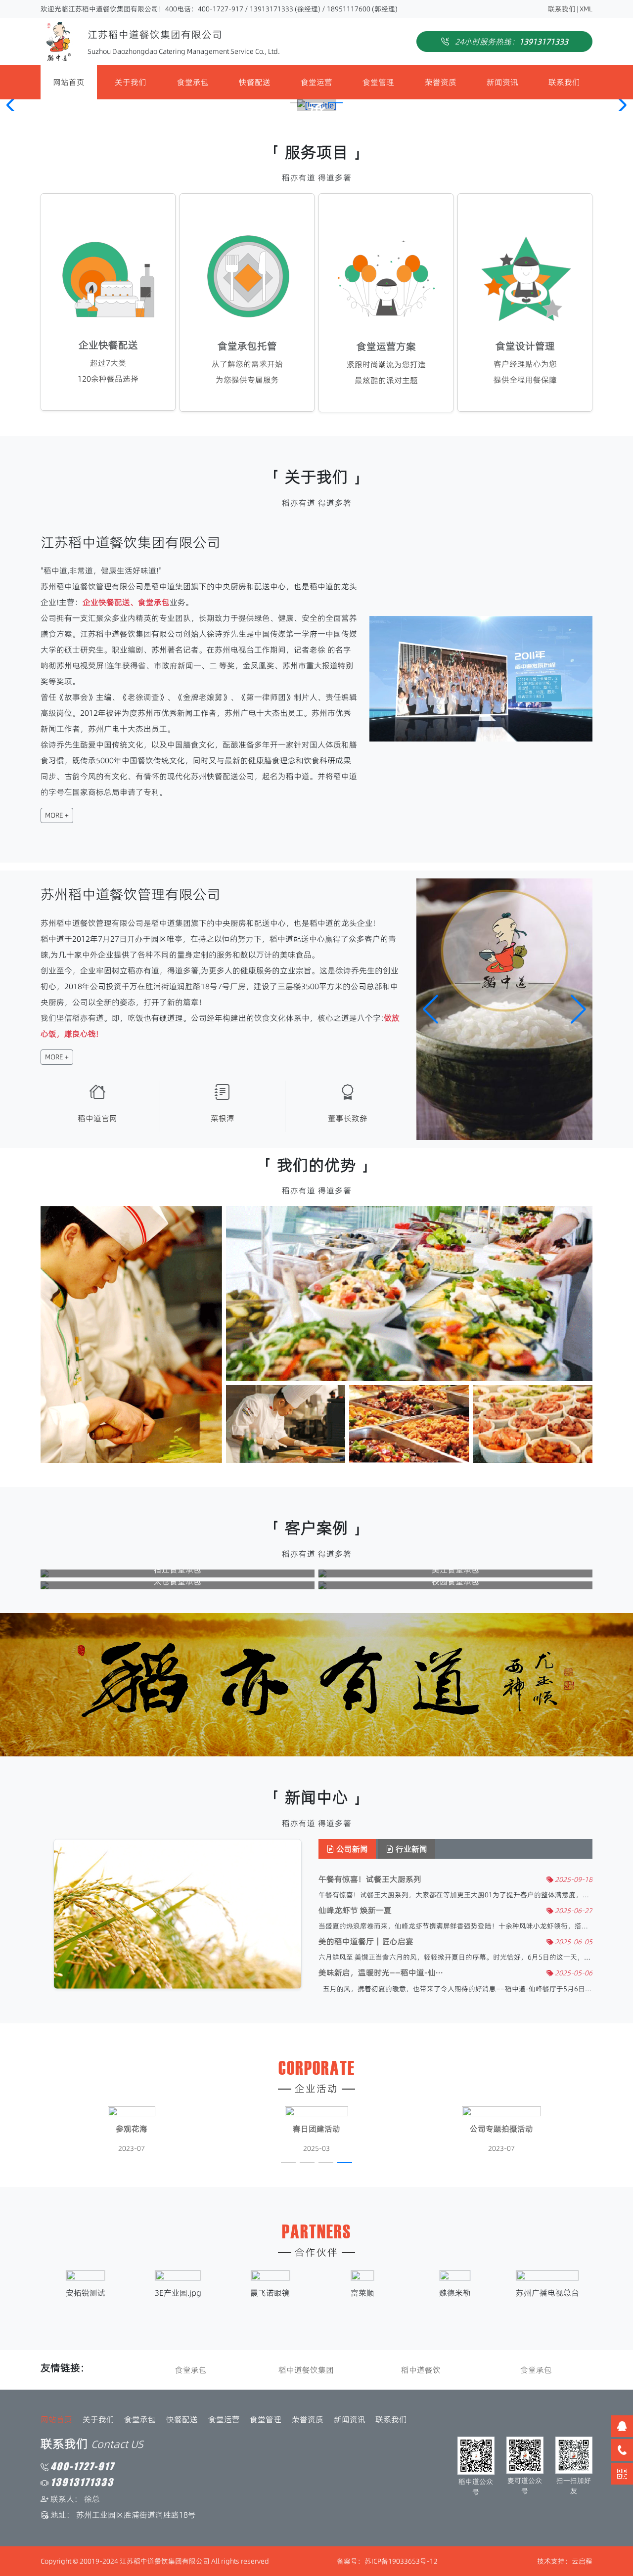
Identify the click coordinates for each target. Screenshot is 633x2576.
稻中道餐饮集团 (306, 2370)
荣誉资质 (441, 82)
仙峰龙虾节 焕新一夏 (355, 1910)
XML (586, 9)
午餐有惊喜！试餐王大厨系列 (370, 1879)
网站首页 (69, 82)
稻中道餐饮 (421, 2370)
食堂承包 (193, 82)
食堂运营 (316, 82)
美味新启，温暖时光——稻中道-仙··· (381, 1973)
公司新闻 (351, 1849)
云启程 (582, 2561)
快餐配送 (255, 82)
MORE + (57, 815)
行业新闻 (410, 1849)
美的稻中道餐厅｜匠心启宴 (366, 1942)
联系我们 (562, 9)
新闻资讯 (502, 82)
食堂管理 (378, 82)
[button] (298, 103)
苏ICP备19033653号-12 (401, 2561)
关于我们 (131, 82)
